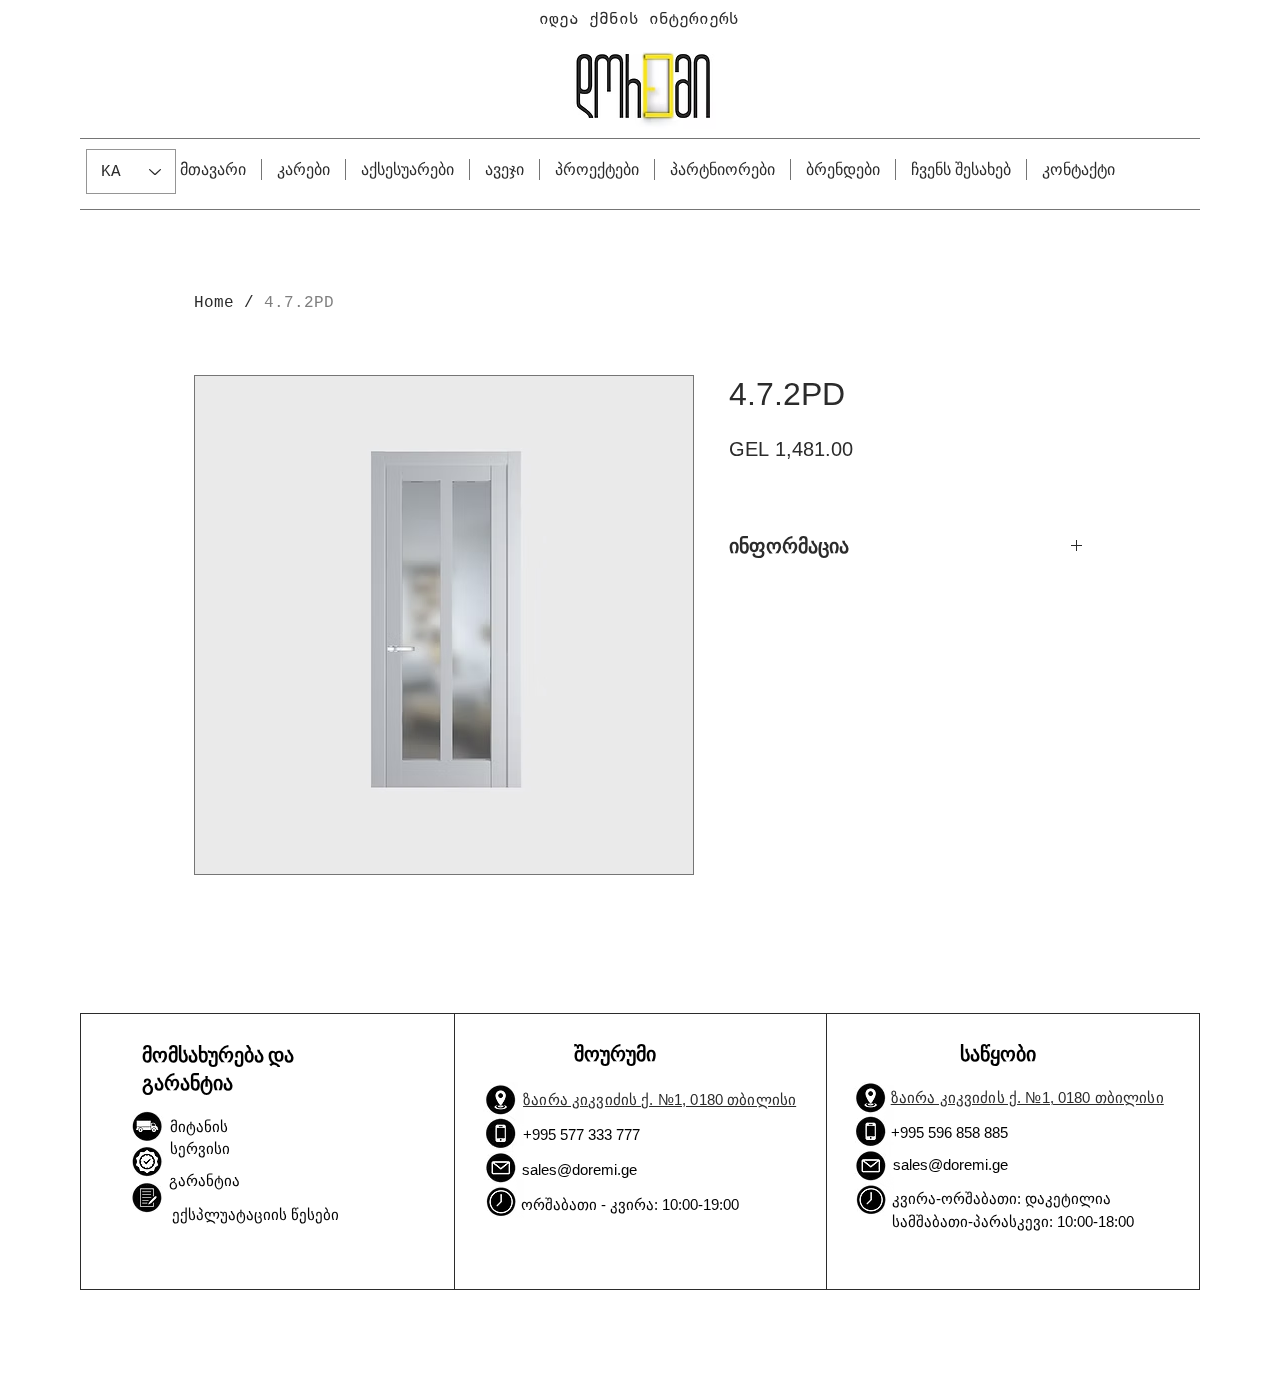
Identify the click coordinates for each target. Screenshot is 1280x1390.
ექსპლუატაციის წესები (255, 1214)
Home (214, 303)
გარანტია (204, 1180)
